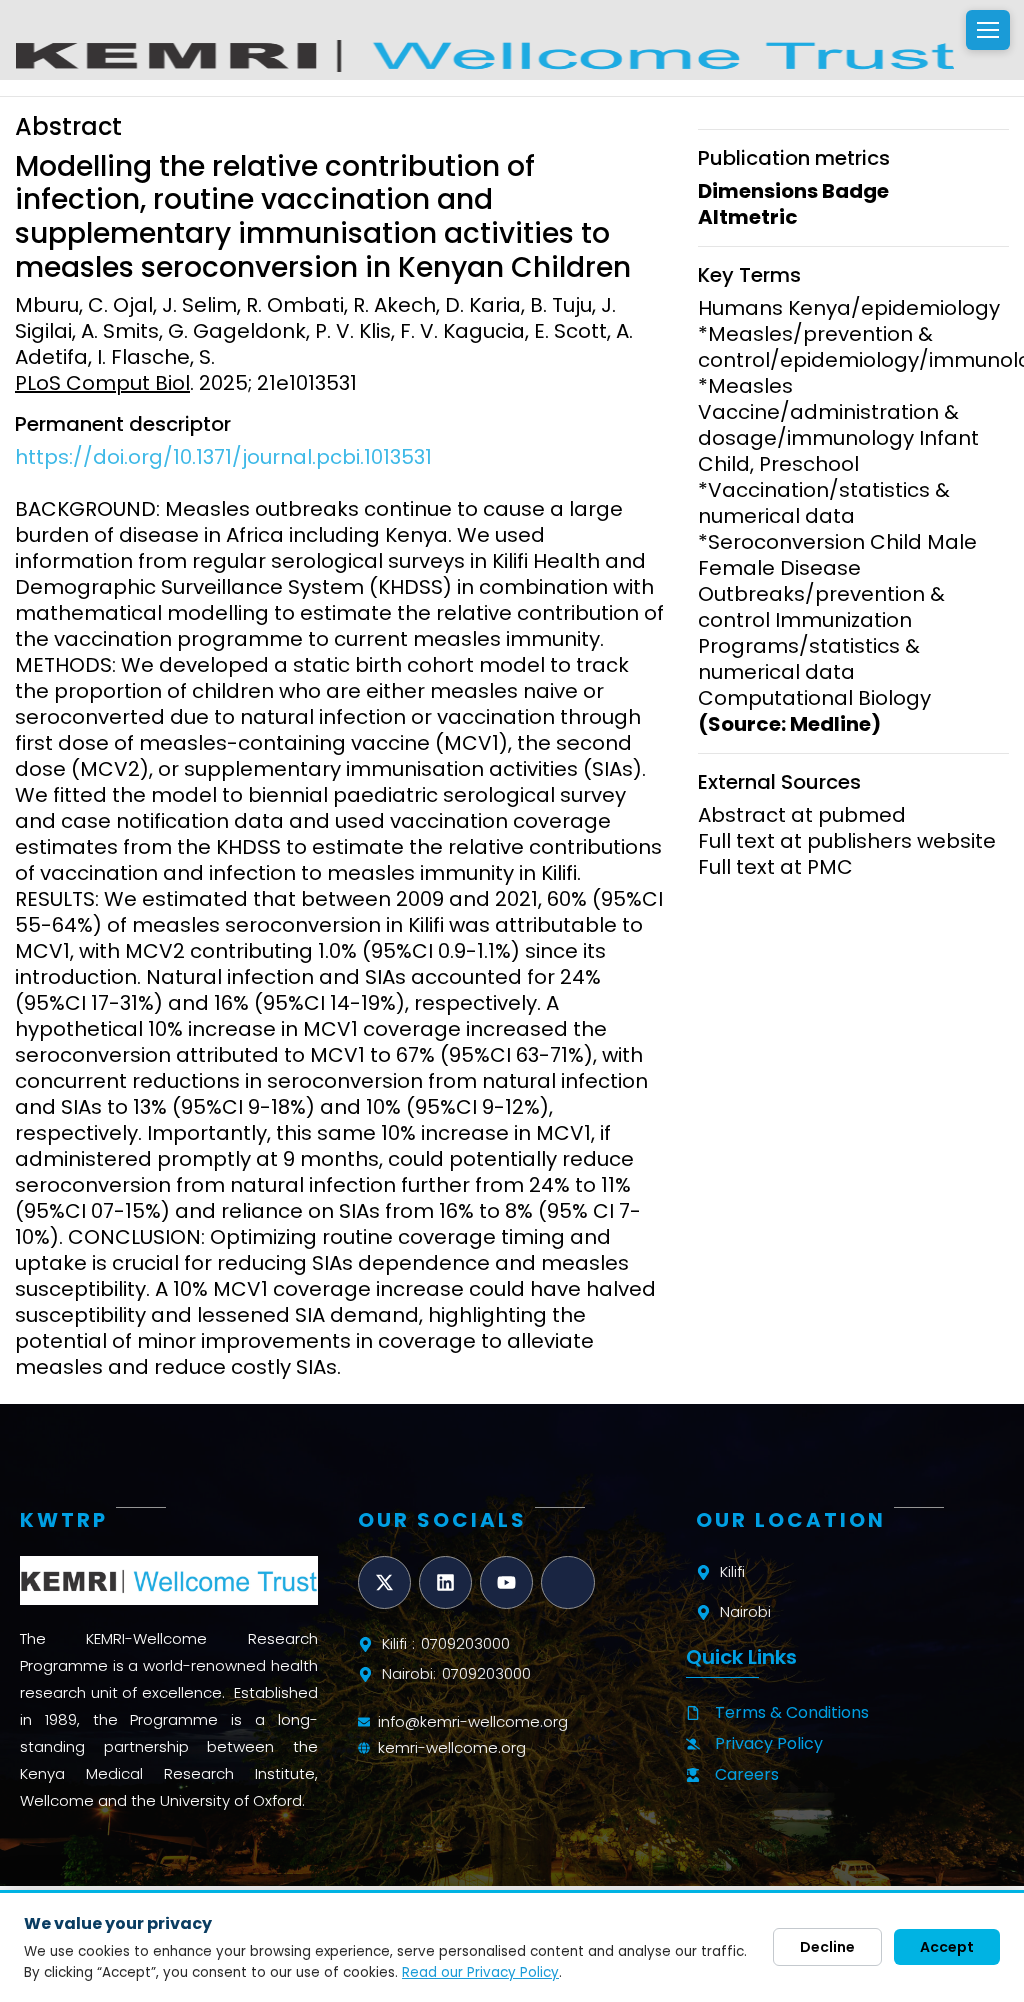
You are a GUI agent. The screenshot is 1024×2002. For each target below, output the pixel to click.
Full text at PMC (775, 867)
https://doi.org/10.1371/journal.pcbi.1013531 (223, 457)
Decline (827, 1947)
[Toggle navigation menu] (988, 30)
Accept (947, 1947)
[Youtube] (506, 1582)
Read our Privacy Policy (480, 1972)
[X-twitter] (384, 1582)
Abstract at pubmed (802, 815)
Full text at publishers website (847, 841)
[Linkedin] (445, 1582)
